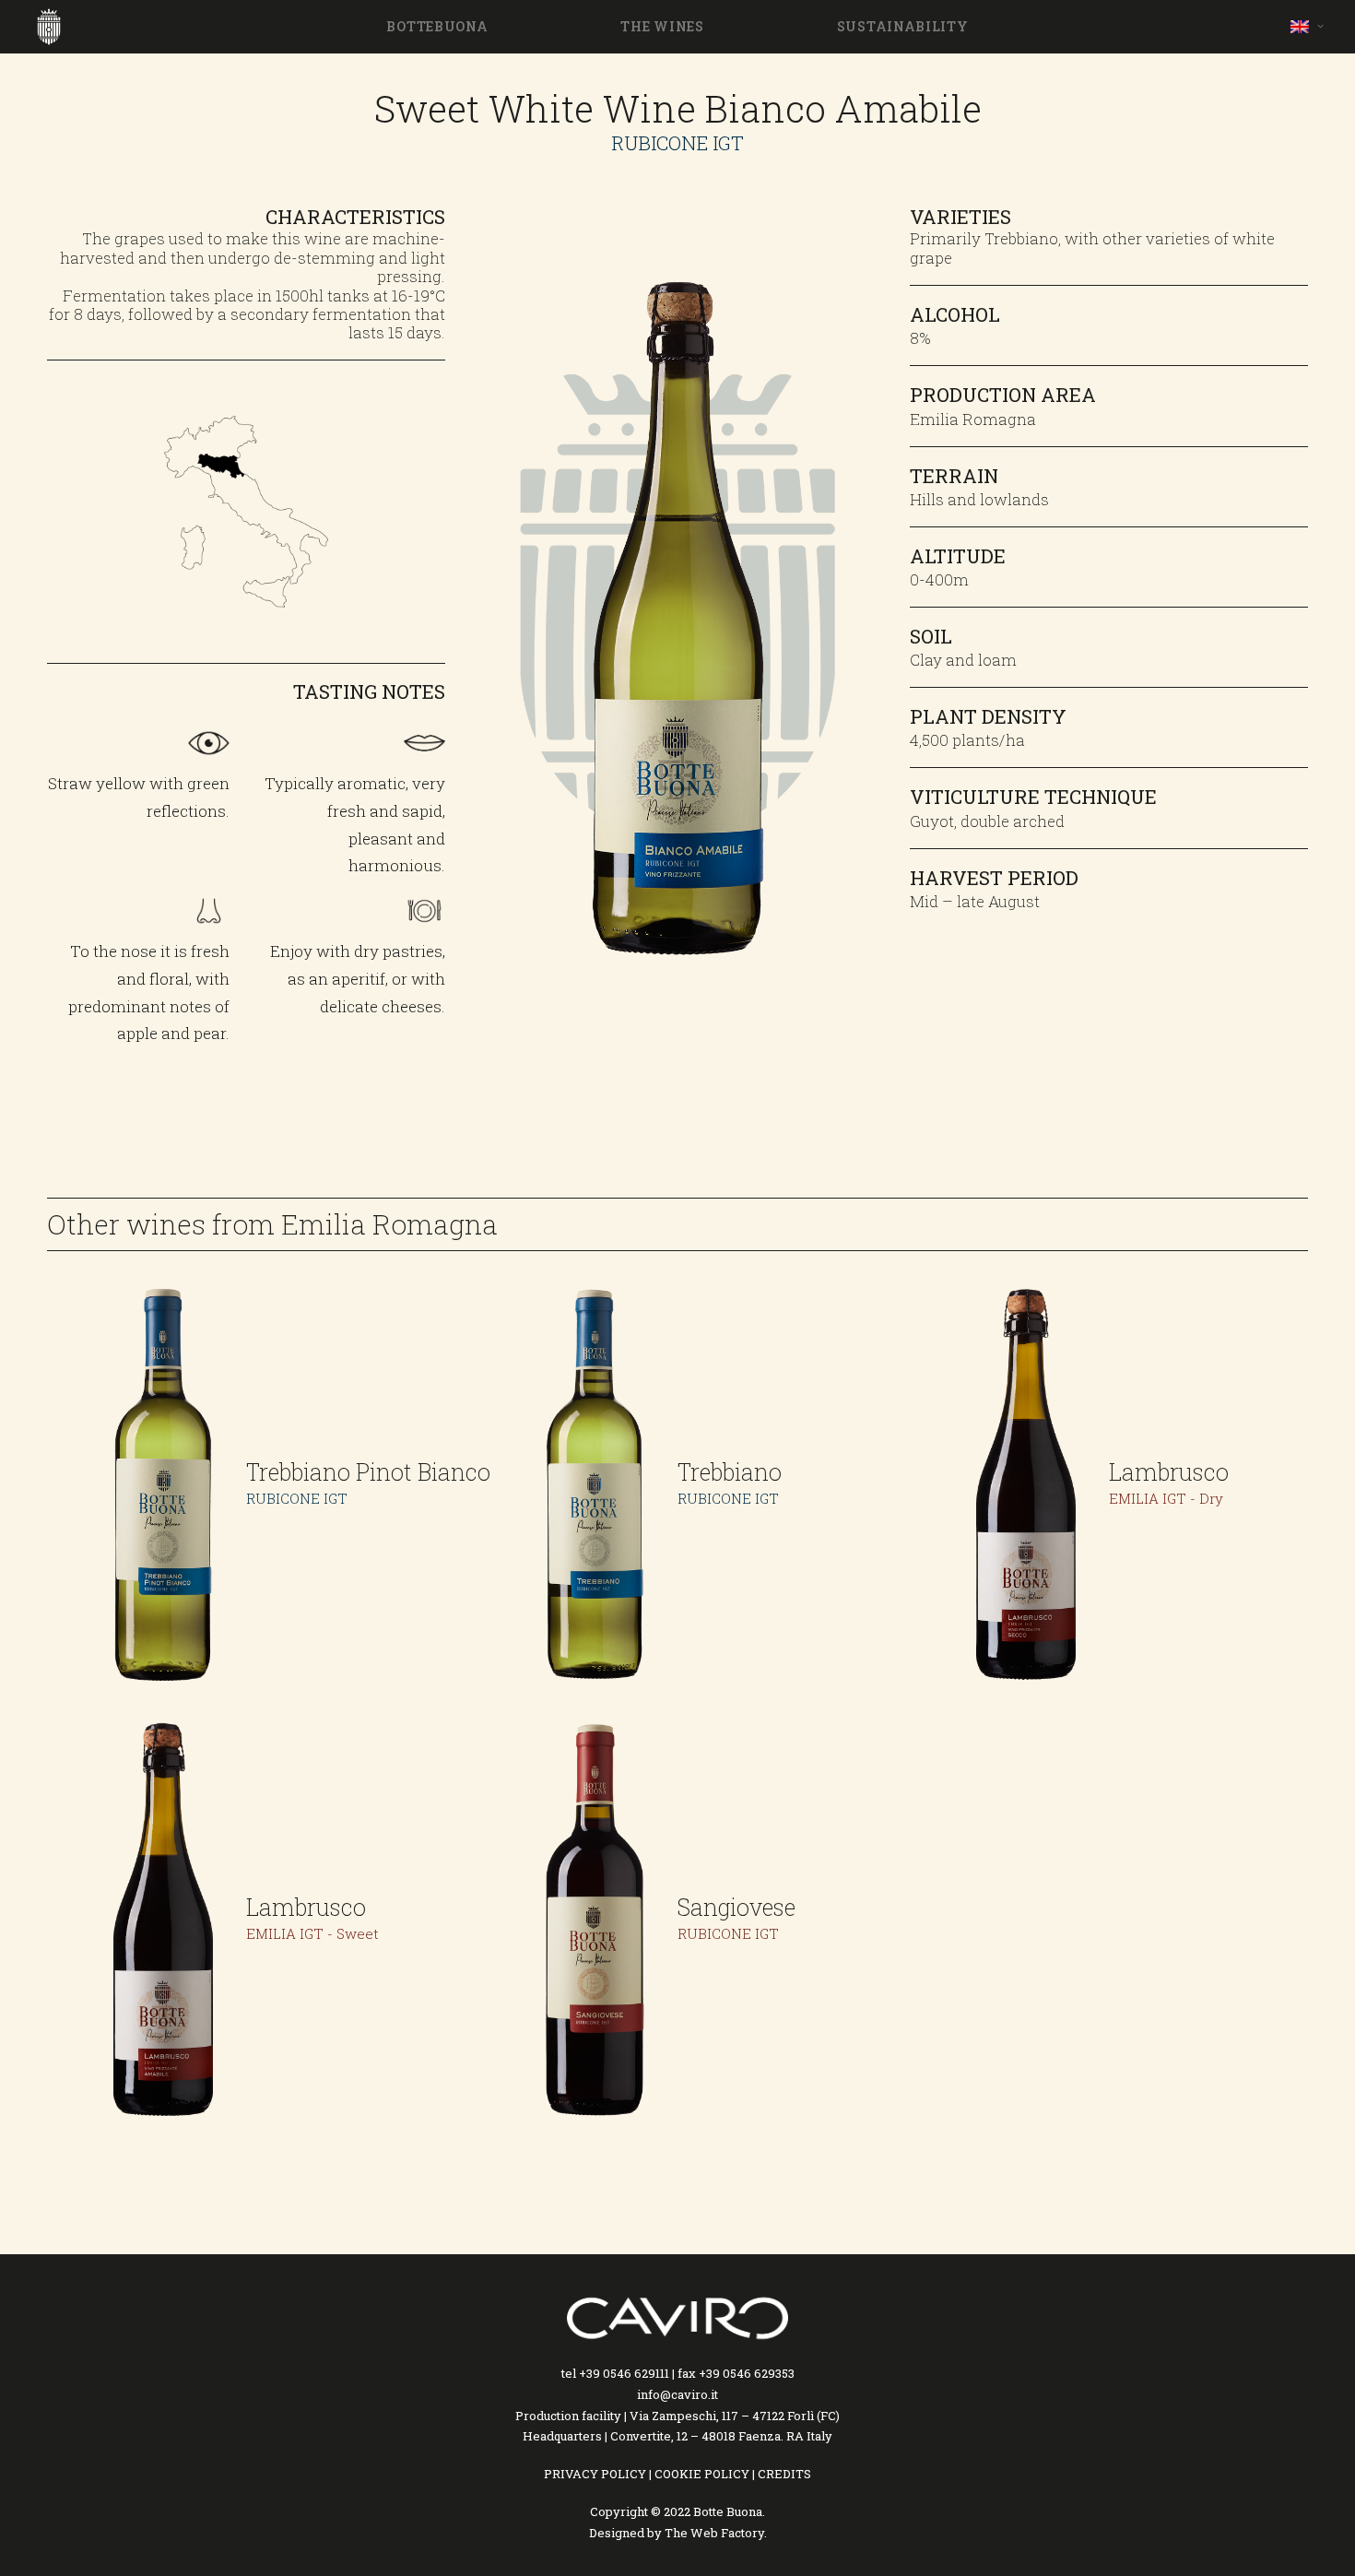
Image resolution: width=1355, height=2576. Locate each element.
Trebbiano (730, 1472)
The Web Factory (714, 2533)
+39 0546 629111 (624, 2373)
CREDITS (784, 2474)
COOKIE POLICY (702, 2474)
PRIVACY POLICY (595, 2474)
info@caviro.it (677, 2394)
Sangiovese (736, 1907)
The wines (662, 26)
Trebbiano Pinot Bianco (368, 1472)
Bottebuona (437, 26)
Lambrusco (1169, 1472)
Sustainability (903, 26)
